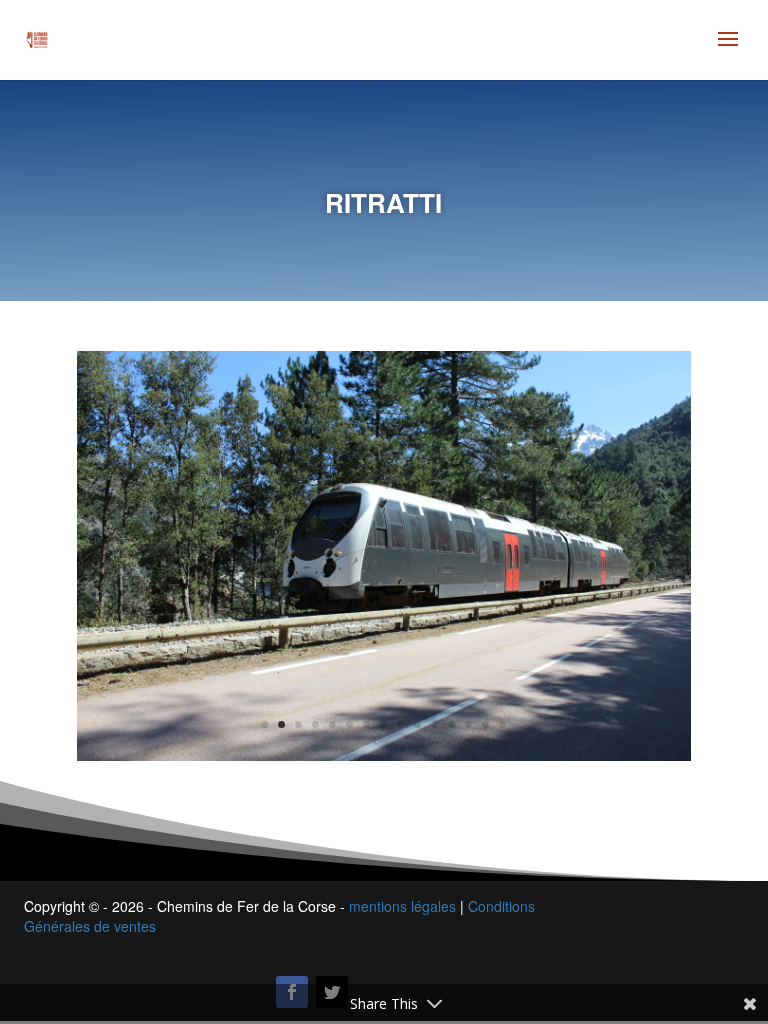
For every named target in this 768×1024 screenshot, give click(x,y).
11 (434, 724)
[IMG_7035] (384, 554)
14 (485, 724)
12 (451, 724)
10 (417, 724)
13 (468, 724)
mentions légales (402, 906)
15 (502, 724)
